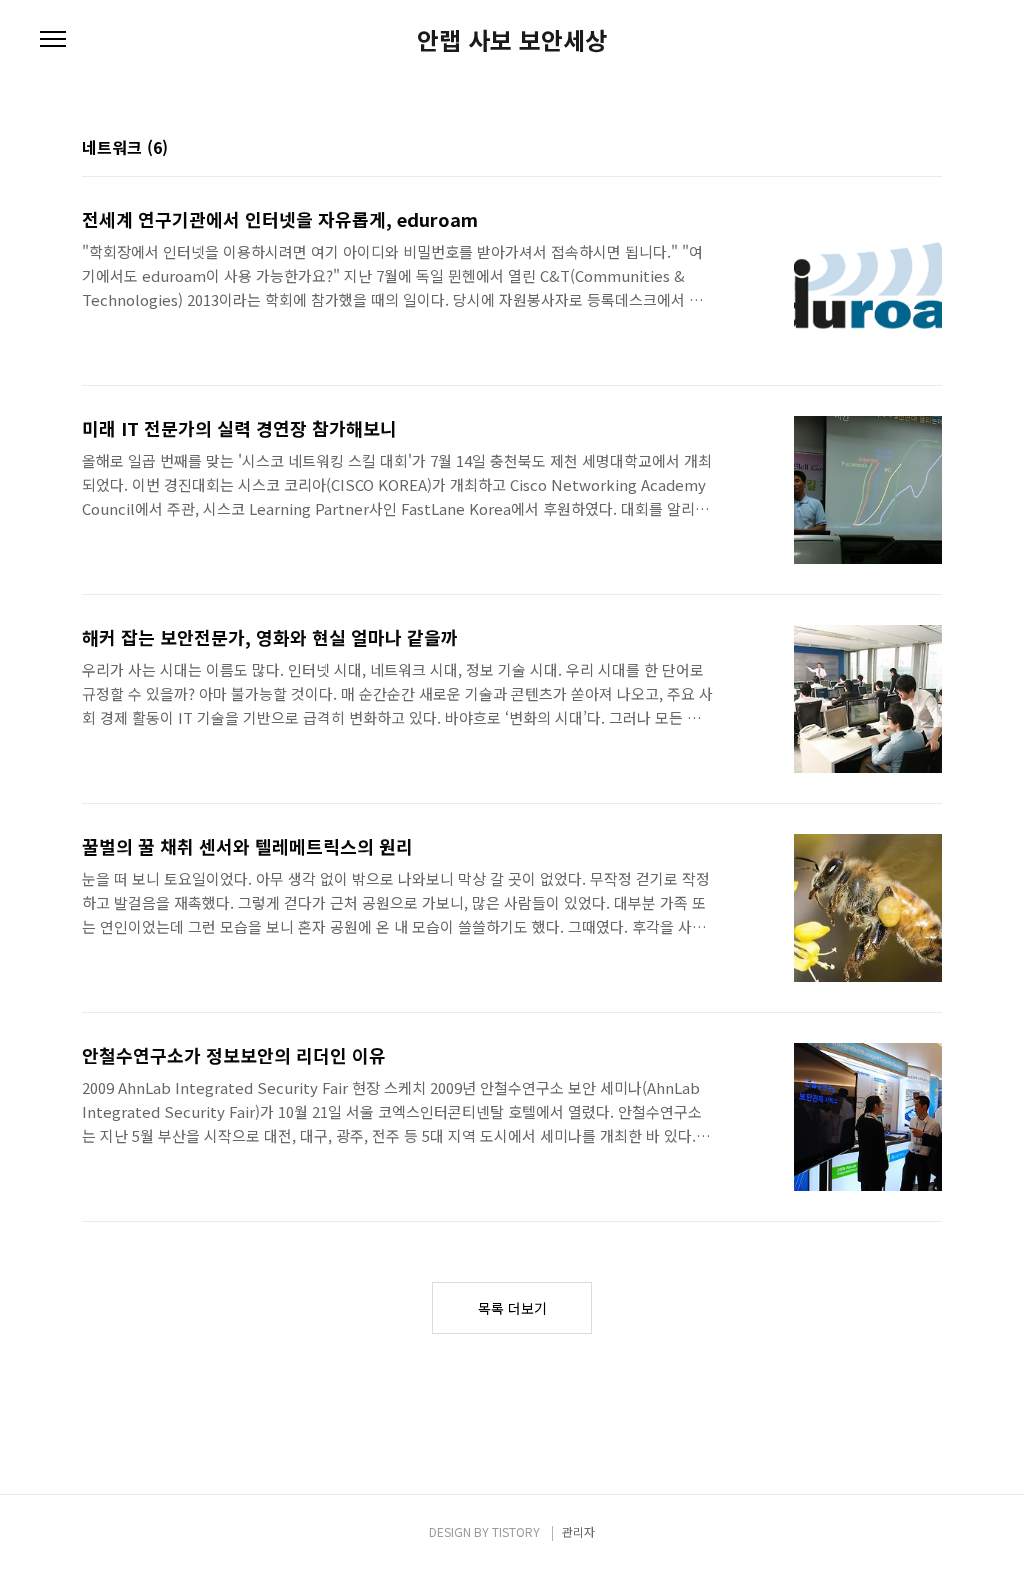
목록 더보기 (512, 1308)
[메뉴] (53, 40)
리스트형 (930, 149)
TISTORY (516, 1531)
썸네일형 (902, 149)
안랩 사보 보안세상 (512, 40)
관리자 (578, 1531)
